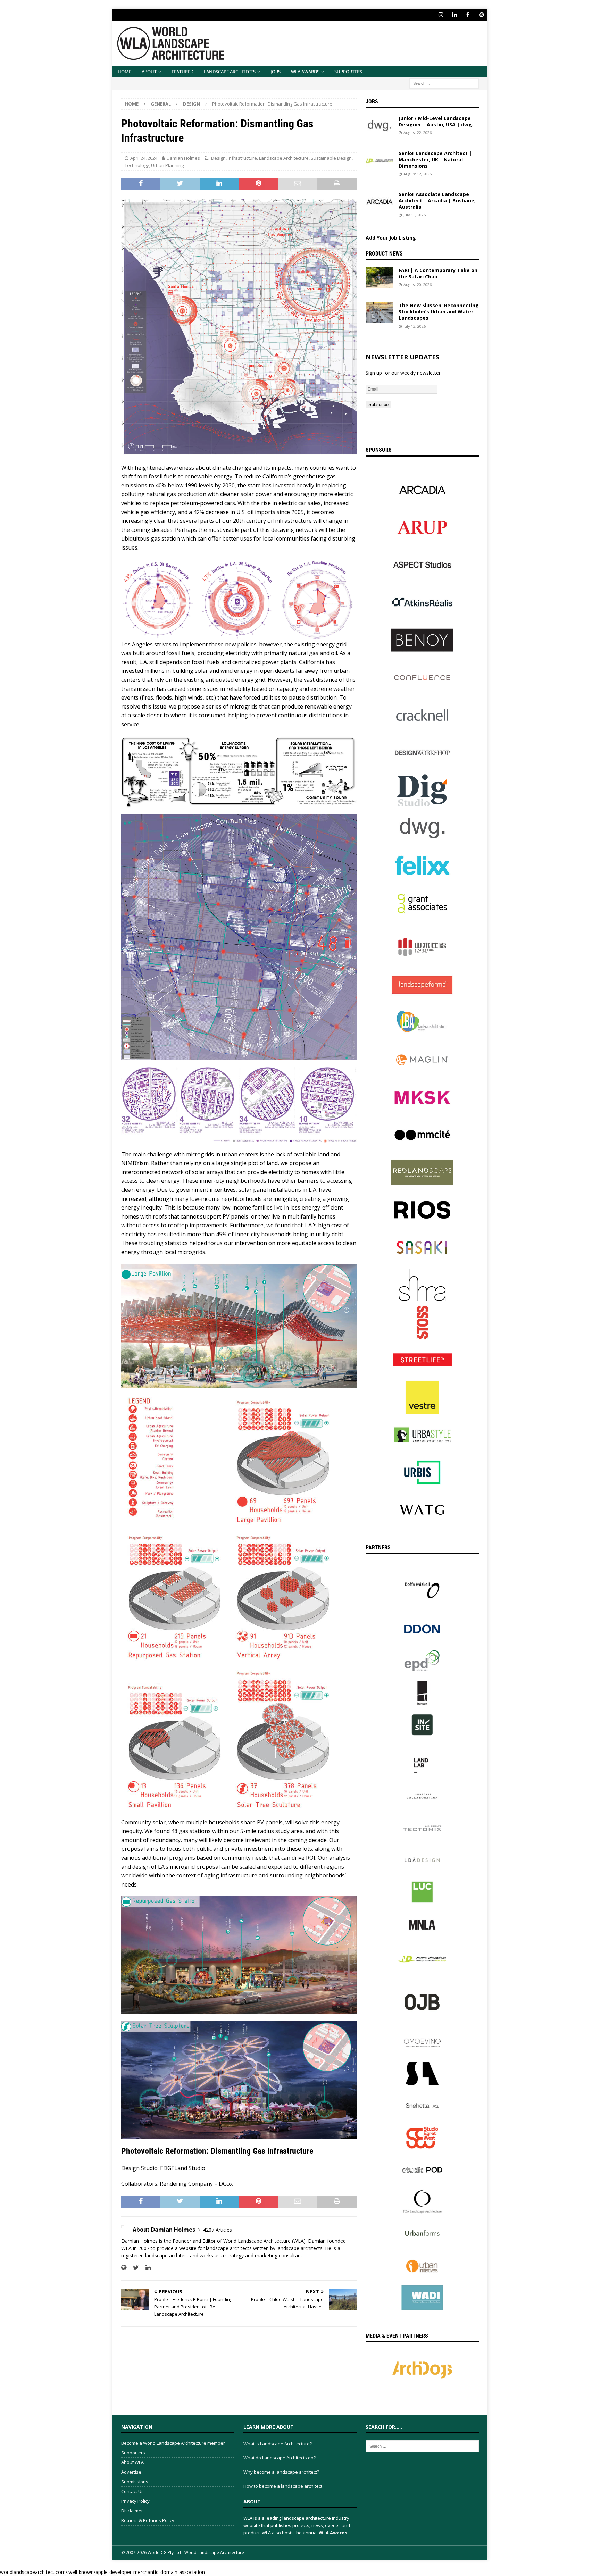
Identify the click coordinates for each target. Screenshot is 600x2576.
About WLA (132, 2462)
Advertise (131, 2472)
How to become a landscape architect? (284, 2486)
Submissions (135, 2482)
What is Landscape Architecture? (278, 2444)
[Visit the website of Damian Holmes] (124, 2268)
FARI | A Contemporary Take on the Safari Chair (438, 273)
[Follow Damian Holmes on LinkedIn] (145, 2268)
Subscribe (378, 405)
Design (218, 158)
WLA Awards (305, 72)
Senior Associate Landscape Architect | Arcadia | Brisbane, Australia (437, 200)
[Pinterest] (481, 15)
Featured (182, 72)
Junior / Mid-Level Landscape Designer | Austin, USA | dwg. (436, 121)
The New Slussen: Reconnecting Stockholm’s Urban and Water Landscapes (439, 312)
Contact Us (132, 2491)
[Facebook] (468, 15)
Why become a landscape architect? (281, 2472)
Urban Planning (167, 165)
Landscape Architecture (284, 158)
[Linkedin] (454, 15)
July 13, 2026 (415, 326)
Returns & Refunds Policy (148, 2520)
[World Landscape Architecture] (171, 62)
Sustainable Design (331, 158)
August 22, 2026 (418, 132)
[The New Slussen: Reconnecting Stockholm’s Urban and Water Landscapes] (380, 313)
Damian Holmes (183, 158)
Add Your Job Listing (391, 238)
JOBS (276, 72)
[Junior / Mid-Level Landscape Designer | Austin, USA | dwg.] (380, 126)
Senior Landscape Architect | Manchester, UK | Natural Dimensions (435, 160)
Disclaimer (132, 2511)
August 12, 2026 (418, 174)
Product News (384, 254)
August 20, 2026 (418, 285)
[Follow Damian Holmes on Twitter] (133, 2268)
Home (124, 72)
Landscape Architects (230, 72)
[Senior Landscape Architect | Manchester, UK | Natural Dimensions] (380, 161)
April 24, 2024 (144, 158)
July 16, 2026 (415, 215)
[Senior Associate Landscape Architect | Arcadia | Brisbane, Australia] (380, 202)
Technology (137, 165)
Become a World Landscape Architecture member (173, 2443)
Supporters (348, 72)
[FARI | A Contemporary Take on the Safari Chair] (380, 278)
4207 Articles (218, 2230)
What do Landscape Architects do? (280, 2458)
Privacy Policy (135, 2501)
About (149, 72)
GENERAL (161, 104)
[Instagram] (441, 15)
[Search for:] (444, 83)
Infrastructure (242, 158)
